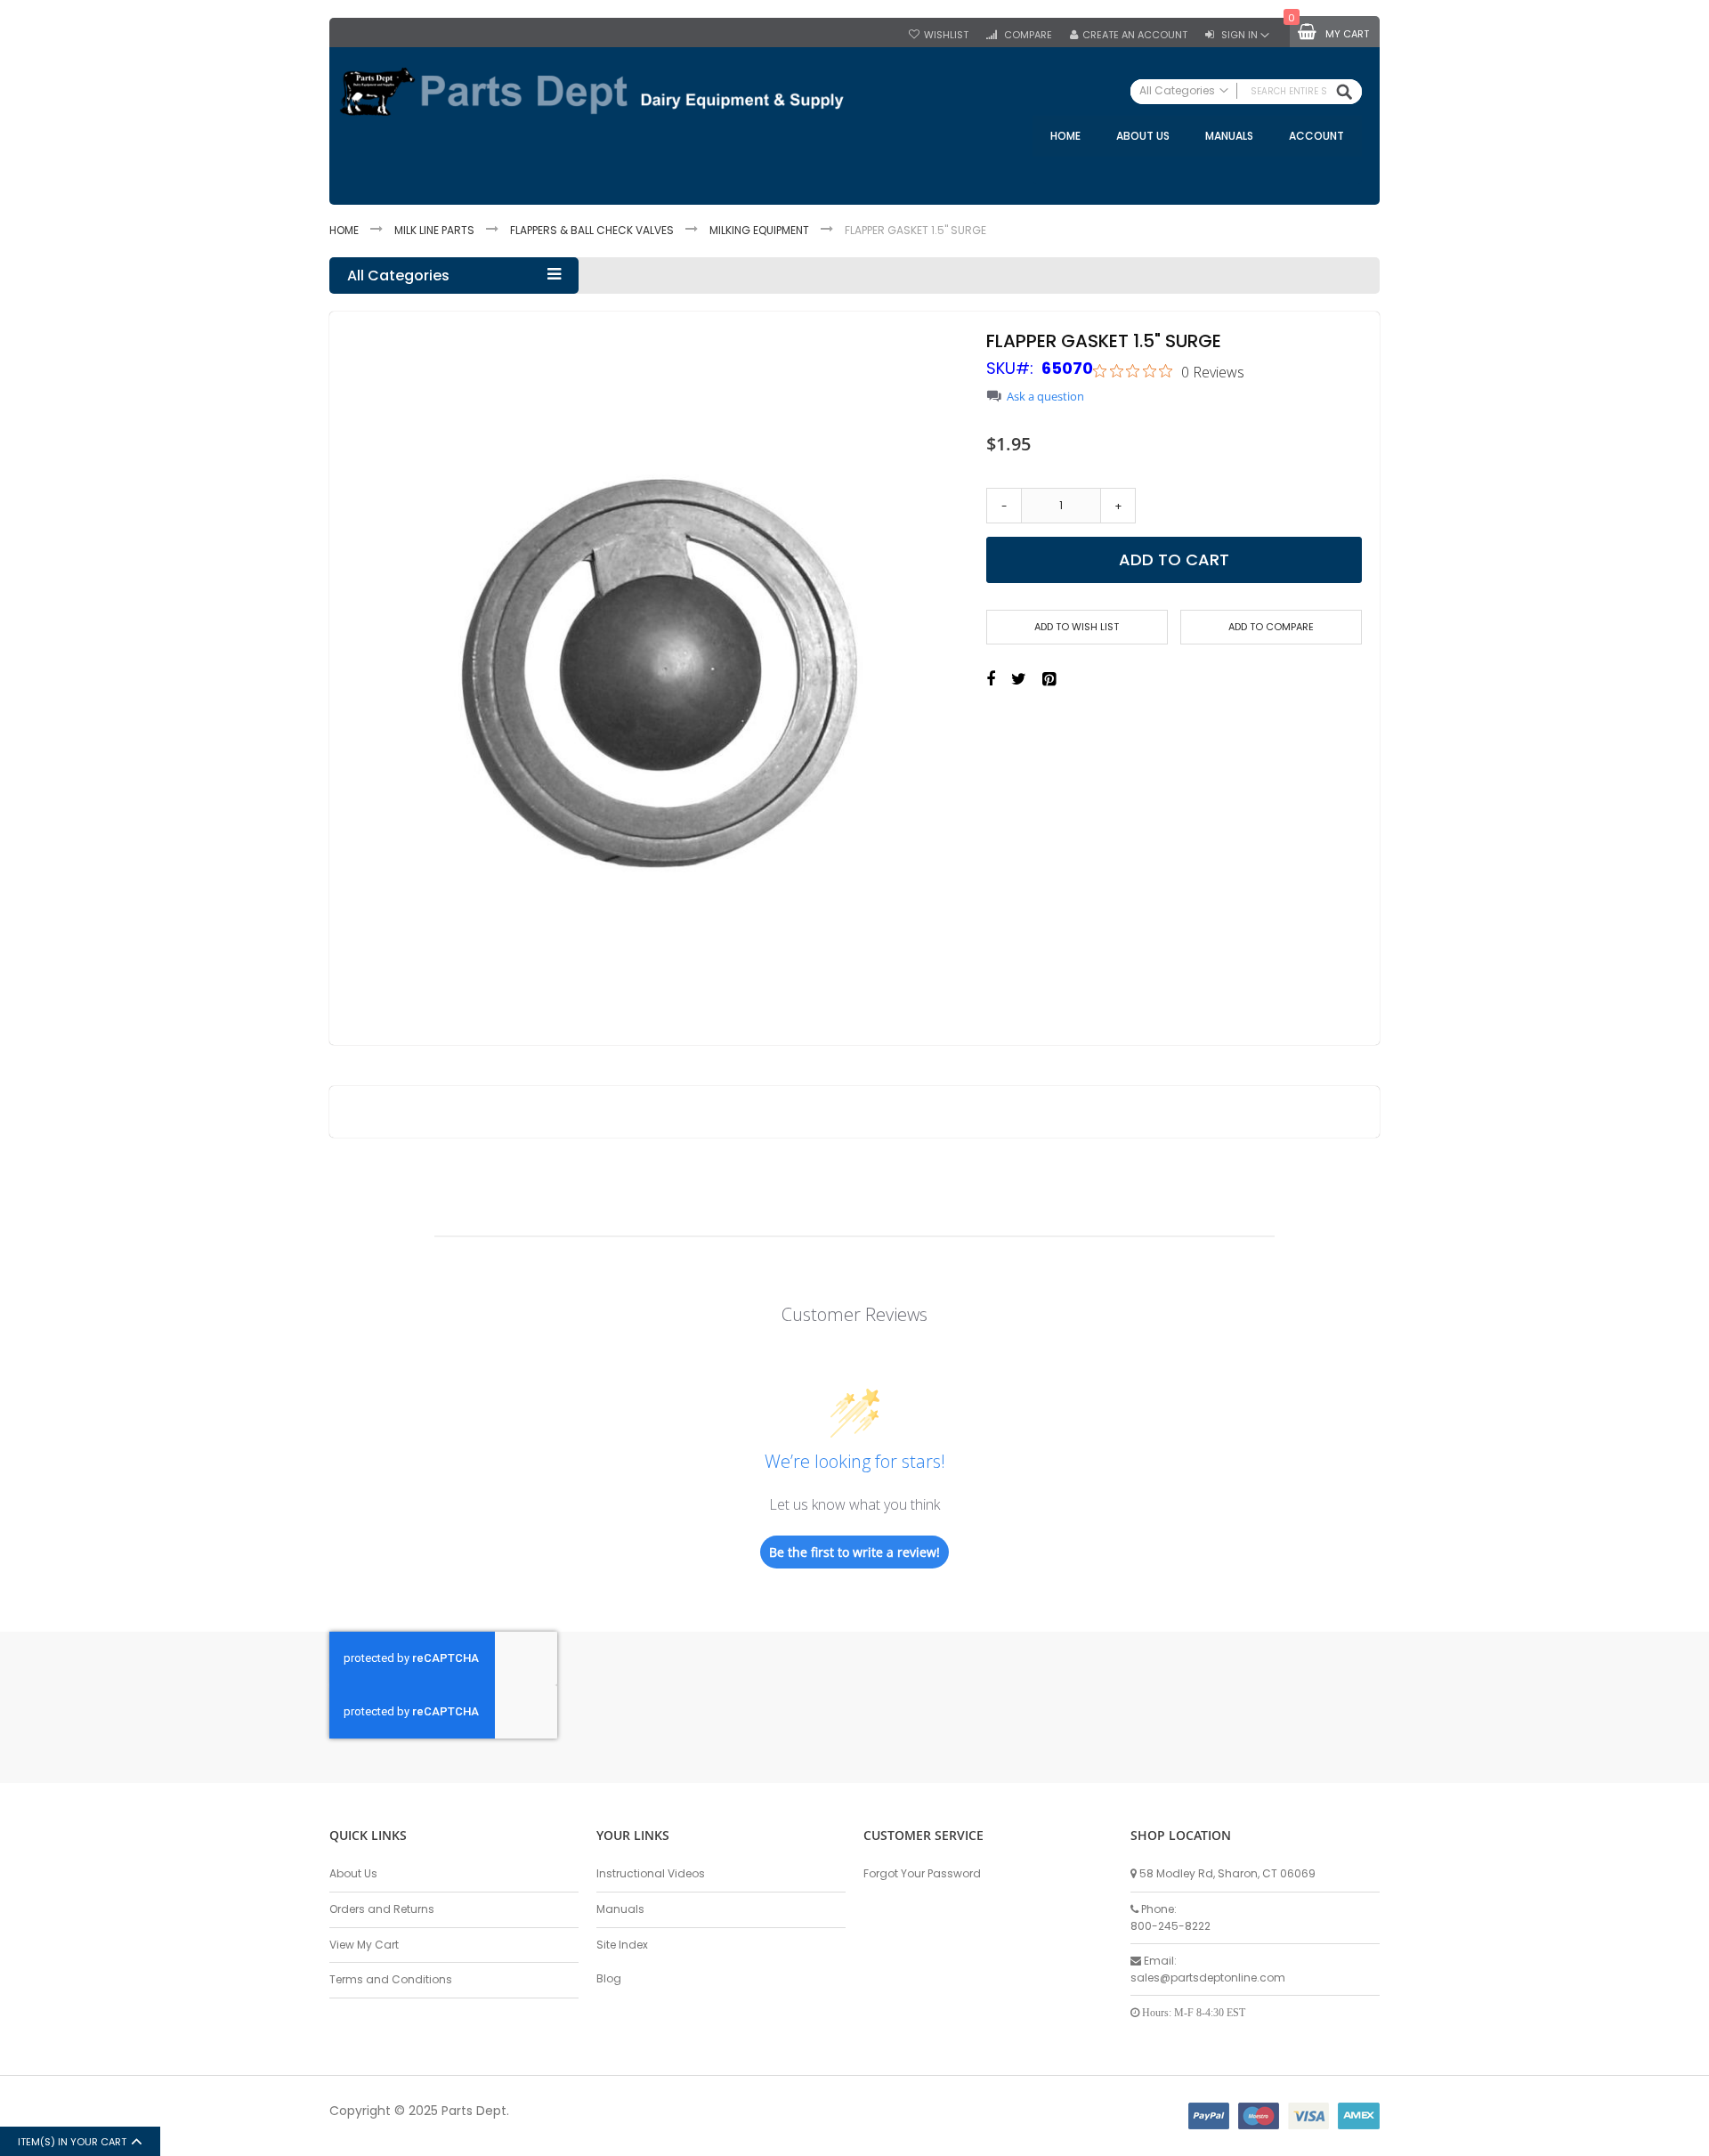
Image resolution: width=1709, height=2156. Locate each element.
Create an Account (1135, 35)
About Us (353, 1873)
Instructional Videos (651, 1873)
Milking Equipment (759, 230)
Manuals (620, 1909)
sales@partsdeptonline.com (1208, 1978)
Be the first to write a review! (854, 1552)
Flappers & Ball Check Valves (592, 230)
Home (344, 230)
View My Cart (364, 1945)
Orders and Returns (382, 1909)
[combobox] (1246, 92)
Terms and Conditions (391, 1979)
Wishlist (946, 35)
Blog (609, 1978)
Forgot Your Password (922, 1873)
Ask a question (1045, 397)
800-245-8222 (1170, 1926)
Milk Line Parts (434, 230)
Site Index (622, 1945)
